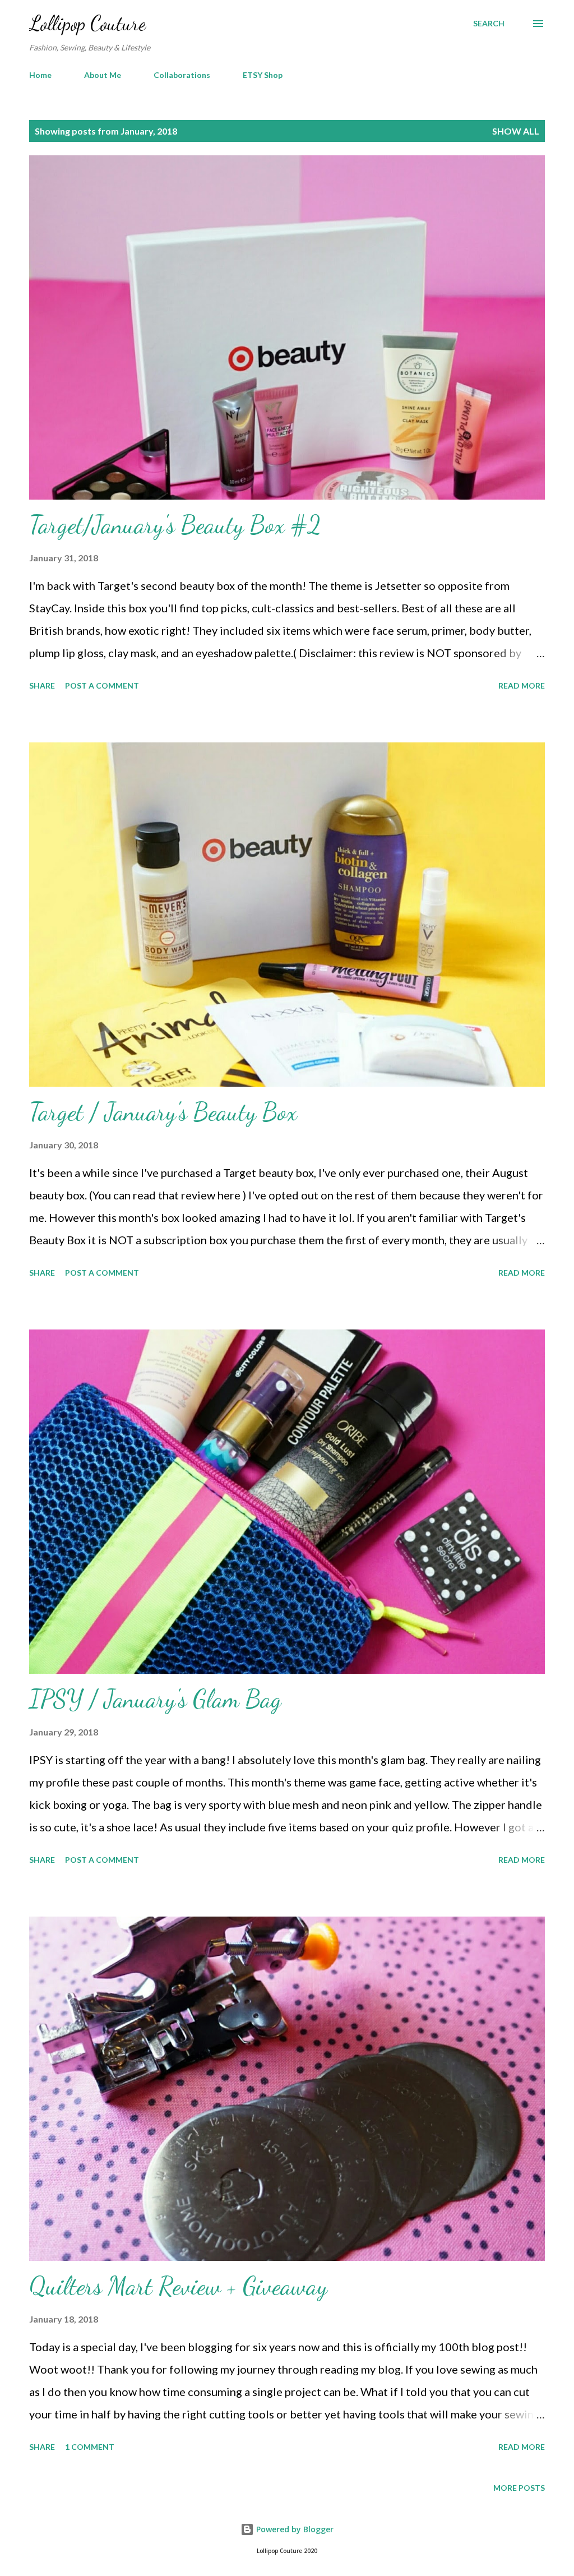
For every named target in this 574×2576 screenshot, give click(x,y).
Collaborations (182, 75)
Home (40, 75)
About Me (103, 75)
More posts (519, 2488)
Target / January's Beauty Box (163, 1112)
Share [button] (42, 685)
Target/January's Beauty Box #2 (175, 525)
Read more (522, 685)
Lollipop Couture (87, 23)
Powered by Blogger (294, 2529)
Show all (516, 131)
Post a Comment (102, 685)
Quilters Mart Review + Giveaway (178, 2286)
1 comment (90, 2447)
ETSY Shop (263, 75)
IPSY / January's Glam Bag (155, 1699)
